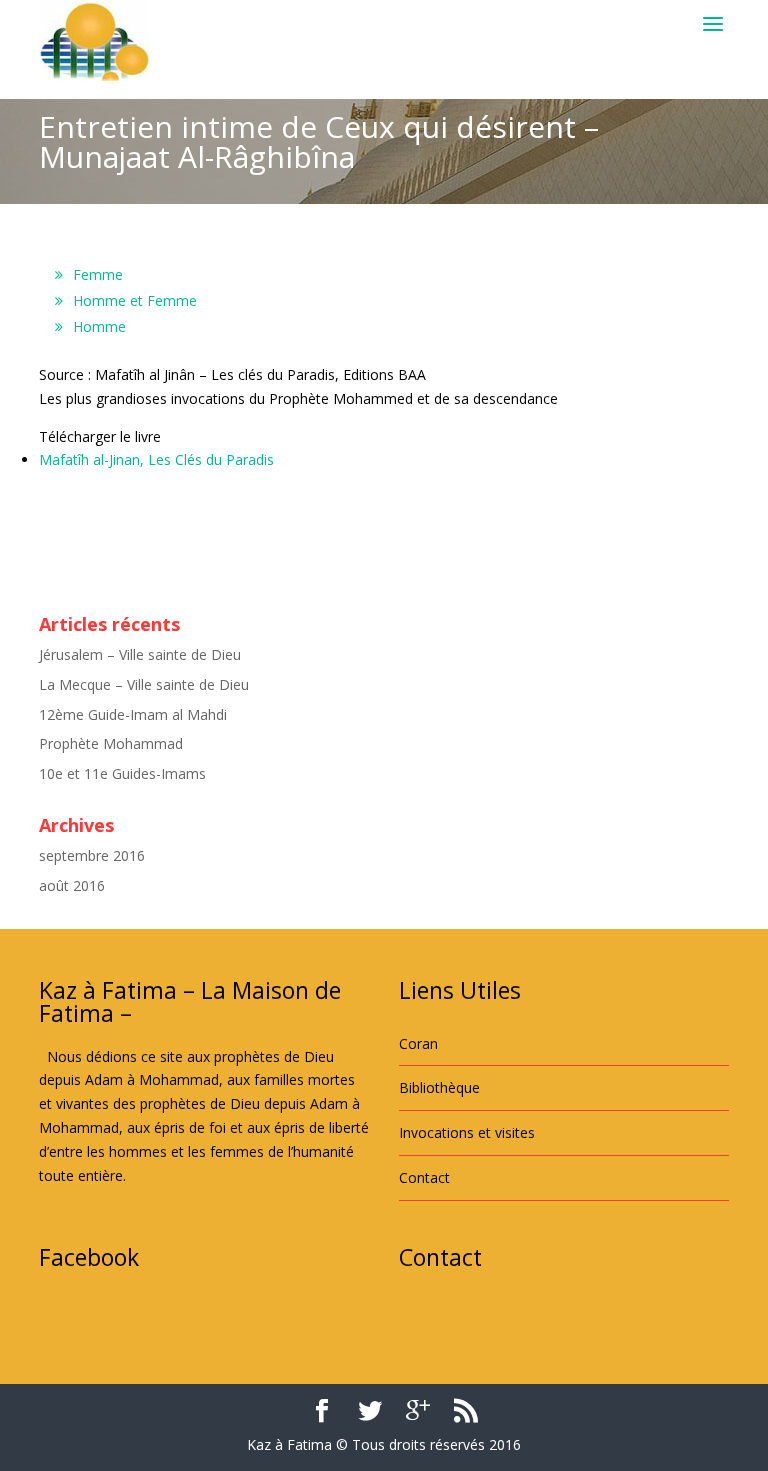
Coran (418, 1043)
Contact (424, 1177)
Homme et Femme (135, 300)
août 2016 (72, 885)
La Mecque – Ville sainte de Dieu (144, 684)
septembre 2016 (92, 855)
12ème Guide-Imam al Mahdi (133, 714)
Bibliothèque (439, 1087)
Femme (98, 274)
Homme (99, 326)
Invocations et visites (467, 1132)
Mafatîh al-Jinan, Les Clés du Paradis (156, 459)
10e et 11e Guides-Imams (122, 773)
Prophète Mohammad (111, 743)
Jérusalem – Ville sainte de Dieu (140, 654)
